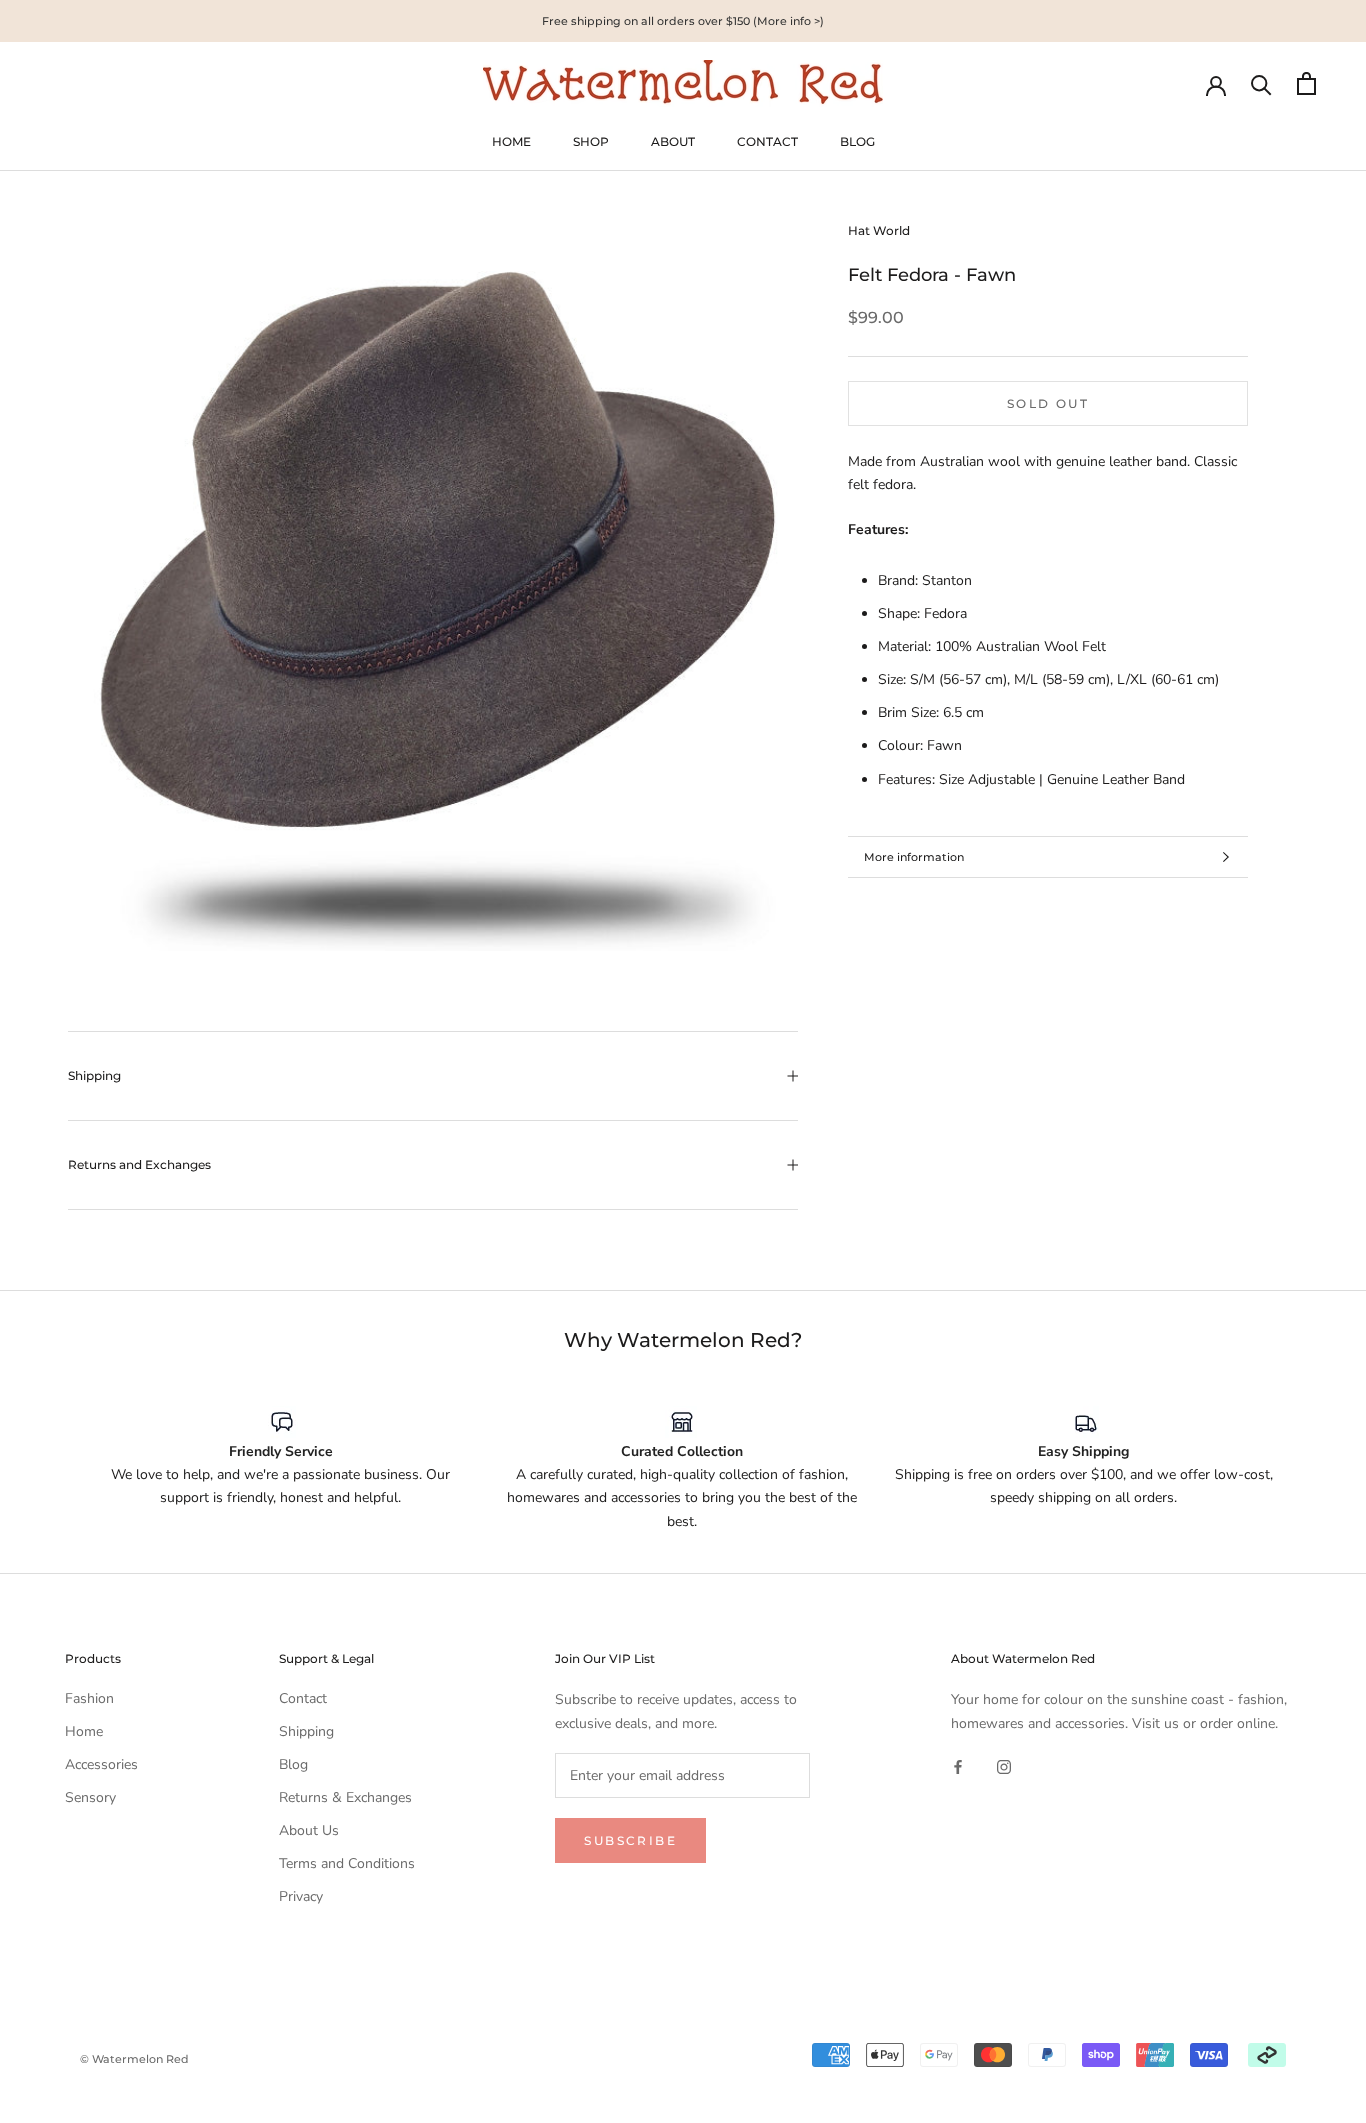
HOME (511, 141)
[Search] (1261, 83)
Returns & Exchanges (345, 1797)
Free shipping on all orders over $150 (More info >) (683, 21)
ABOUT (673, 141)
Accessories (101, 1764)
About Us (309, 1830)
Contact (303, 1698)
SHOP (591, 141)
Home (84, 1731)
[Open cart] (1306, 83)
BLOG (857, 141)
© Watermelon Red (134, 2059)
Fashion (89, 1698)
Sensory (90, 1797)
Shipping (94, 1075)
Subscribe (630, 1840)
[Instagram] (1004, 1766)
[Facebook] (958, 1766)
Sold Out (1048, 403)
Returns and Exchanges (139, 1164)
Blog (293, 1764)
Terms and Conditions (347, 1863)
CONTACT (767, 141)
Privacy (301, 1896)
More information (914, 857)
